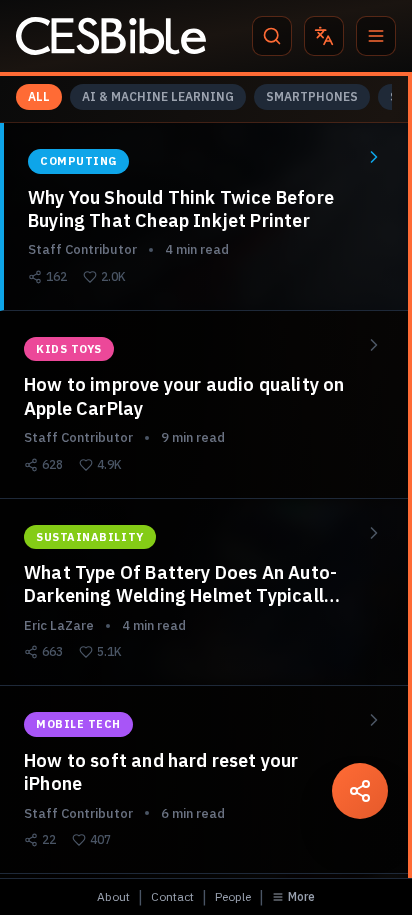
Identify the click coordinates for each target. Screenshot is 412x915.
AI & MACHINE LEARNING (158, 96)
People (233, 896)
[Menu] (376, 36)
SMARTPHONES (312, 96)
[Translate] (324, 36)
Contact (172, 896)
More (301, 896)
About (113, 896)
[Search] (272, 36)
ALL (39, 96)
